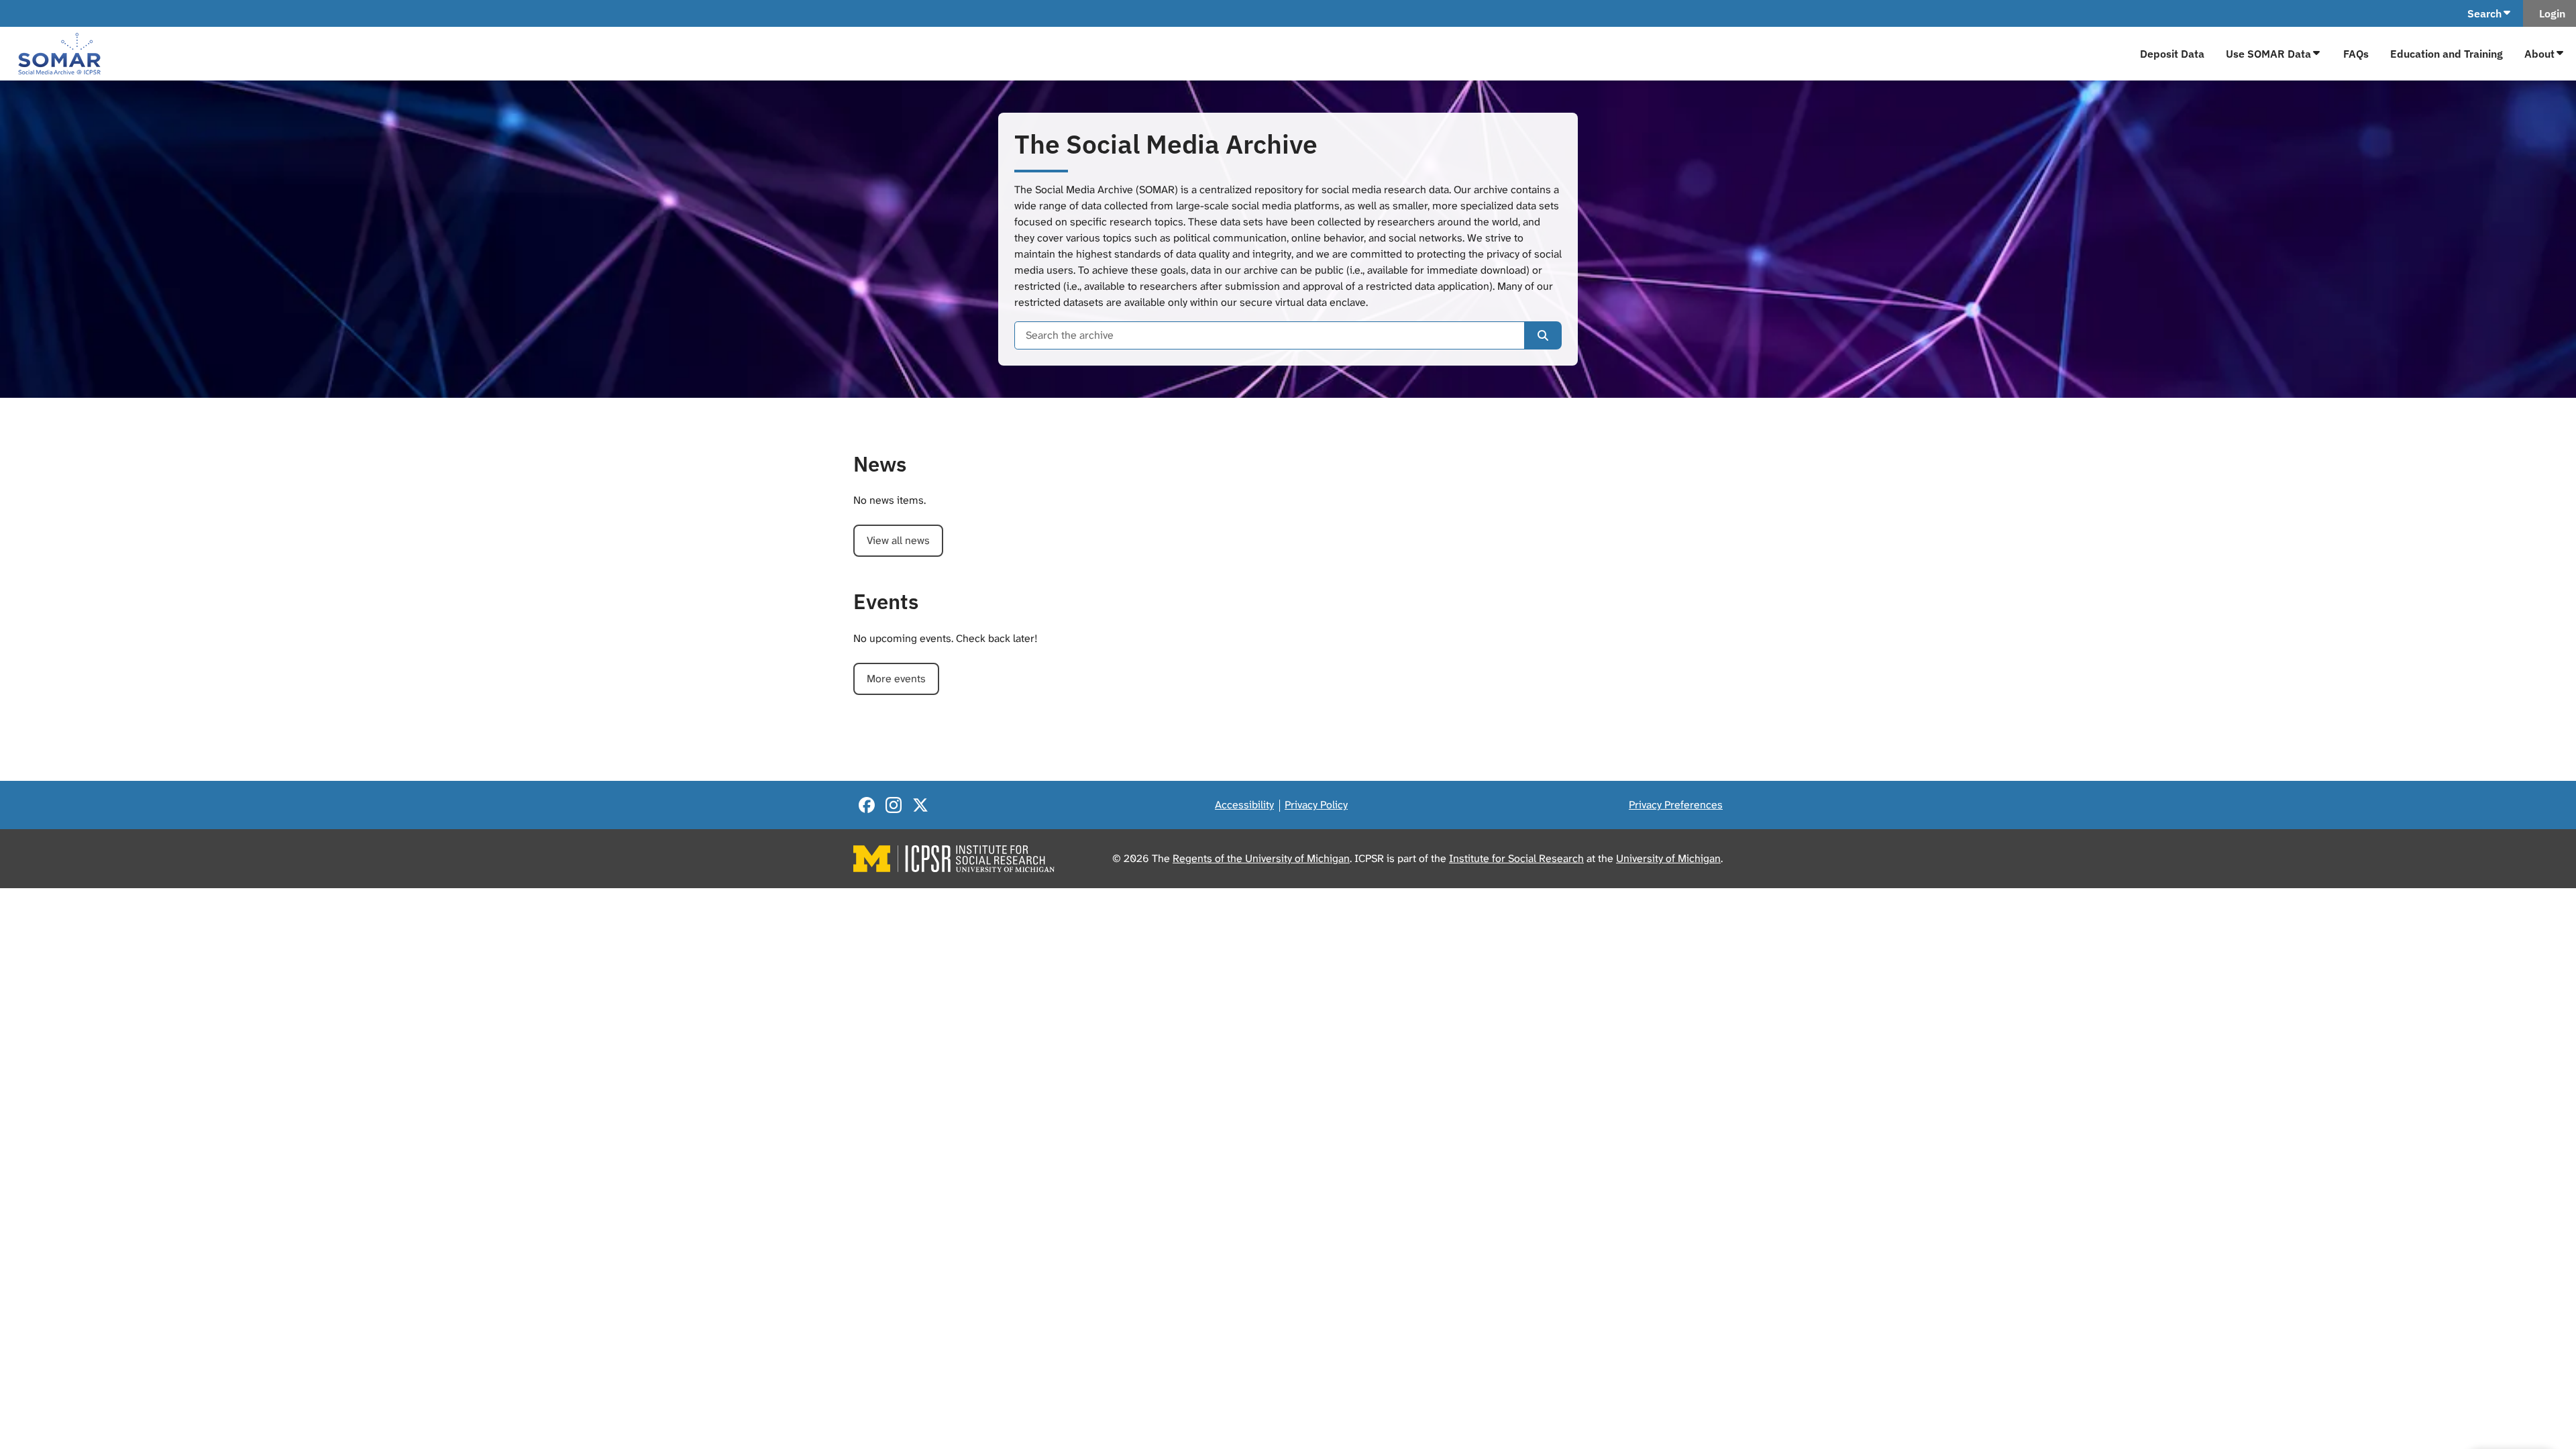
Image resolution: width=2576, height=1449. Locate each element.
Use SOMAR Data (2268, 54)
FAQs (2356, 54)
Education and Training (2447, 54)
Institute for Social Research (1516, 858)
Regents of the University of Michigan (1261, 858)
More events (896, 679)
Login (2550, 13)
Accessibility (1244, 805)
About (2539, 54)
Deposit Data (2172, 54)
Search (2484, 13)
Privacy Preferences (1676, 805)
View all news (898, 540)
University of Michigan (1668, 858)
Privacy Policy (1316, 805)
